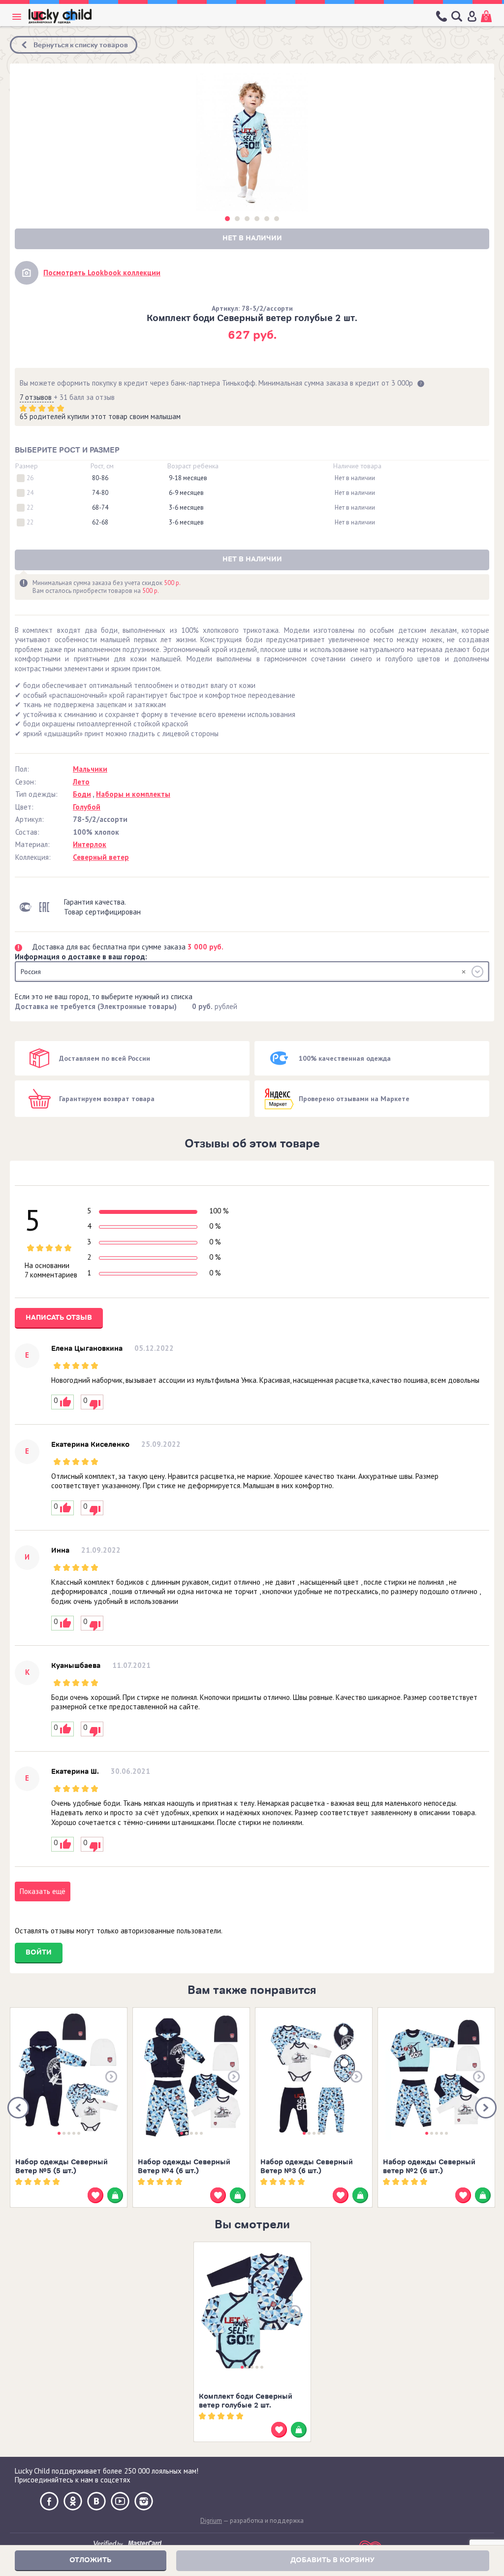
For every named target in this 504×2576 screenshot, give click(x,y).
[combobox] (252, 972)
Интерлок (90, 844)
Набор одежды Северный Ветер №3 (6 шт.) (307, 2167)
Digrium (211, 2521)
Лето (81, 782)
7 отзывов (37, 397)
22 (30, 508)
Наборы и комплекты (133, 794)
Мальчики (90, 769)
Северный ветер (101, 857)
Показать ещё (43, 1891)
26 (30, 478)
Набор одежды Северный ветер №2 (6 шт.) (429, 2167)
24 (30, 493)
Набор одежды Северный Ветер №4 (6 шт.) (184, 2167)
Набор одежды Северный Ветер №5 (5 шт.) (62, 2167)
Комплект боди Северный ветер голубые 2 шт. (246, 2401)
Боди (82, 794)
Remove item (464, 972)
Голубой (87, 807)
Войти (39, 1952)
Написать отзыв (59, 1318)
